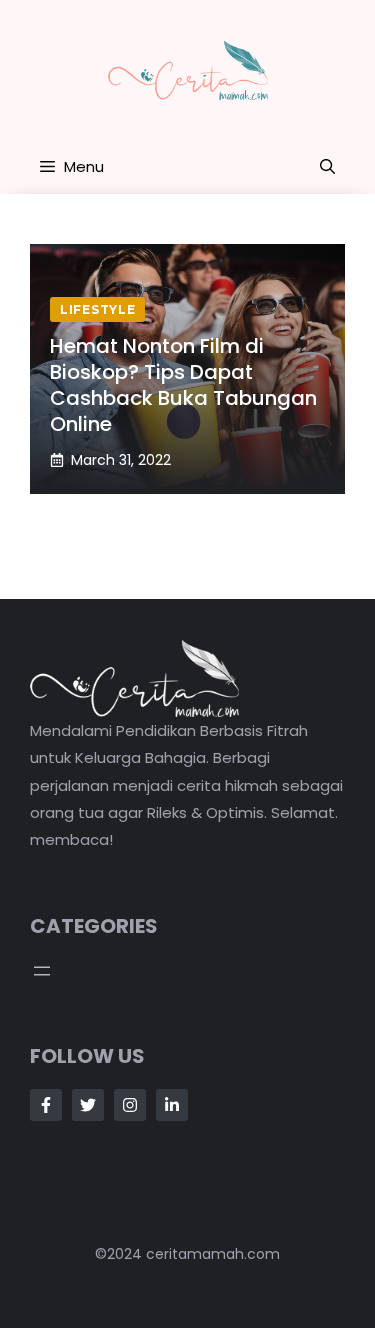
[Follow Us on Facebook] (46, 1105)
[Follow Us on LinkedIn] (172, 1105)
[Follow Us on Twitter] (88, 1105)
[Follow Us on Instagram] (130, 1105)
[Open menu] (42, 971)
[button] (327, 167)
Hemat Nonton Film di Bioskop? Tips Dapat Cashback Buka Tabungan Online (183, 385)
